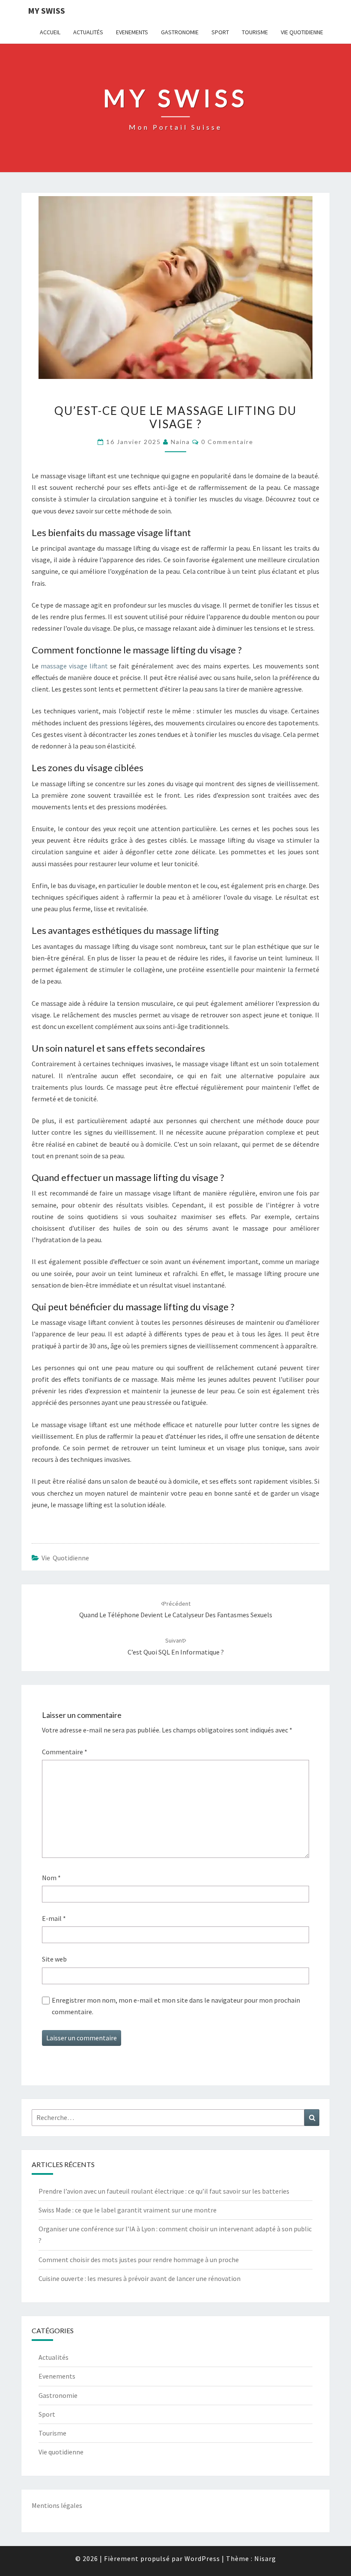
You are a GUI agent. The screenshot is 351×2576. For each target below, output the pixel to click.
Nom (51, 1878)
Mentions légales (57, 2505)
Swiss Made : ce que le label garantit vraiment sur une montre (128, 2210)
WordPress (202, 2558)
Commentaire (65, 1752)
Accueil (50, 32)
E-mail (54, 1918)
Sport (220, 32)
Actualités (88, 32)
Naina (180, 442)
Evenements (132, 32)
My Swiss (46, 10)
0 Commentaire (227, 442)
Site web (54, 1959)
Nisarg (265, 2558)
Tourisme (255, 32)
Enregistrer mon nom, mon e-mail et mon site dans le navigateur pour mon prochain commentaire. (176, 2006)
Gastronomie (180, 32)
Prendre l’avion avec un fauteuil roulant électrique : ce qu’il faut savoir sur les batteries (164, 2191)
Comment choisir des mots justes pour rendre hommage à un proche (139, 2260)
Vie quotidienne (302, 32)
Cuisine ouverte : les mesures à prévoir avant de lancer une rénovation (140, 2278)
